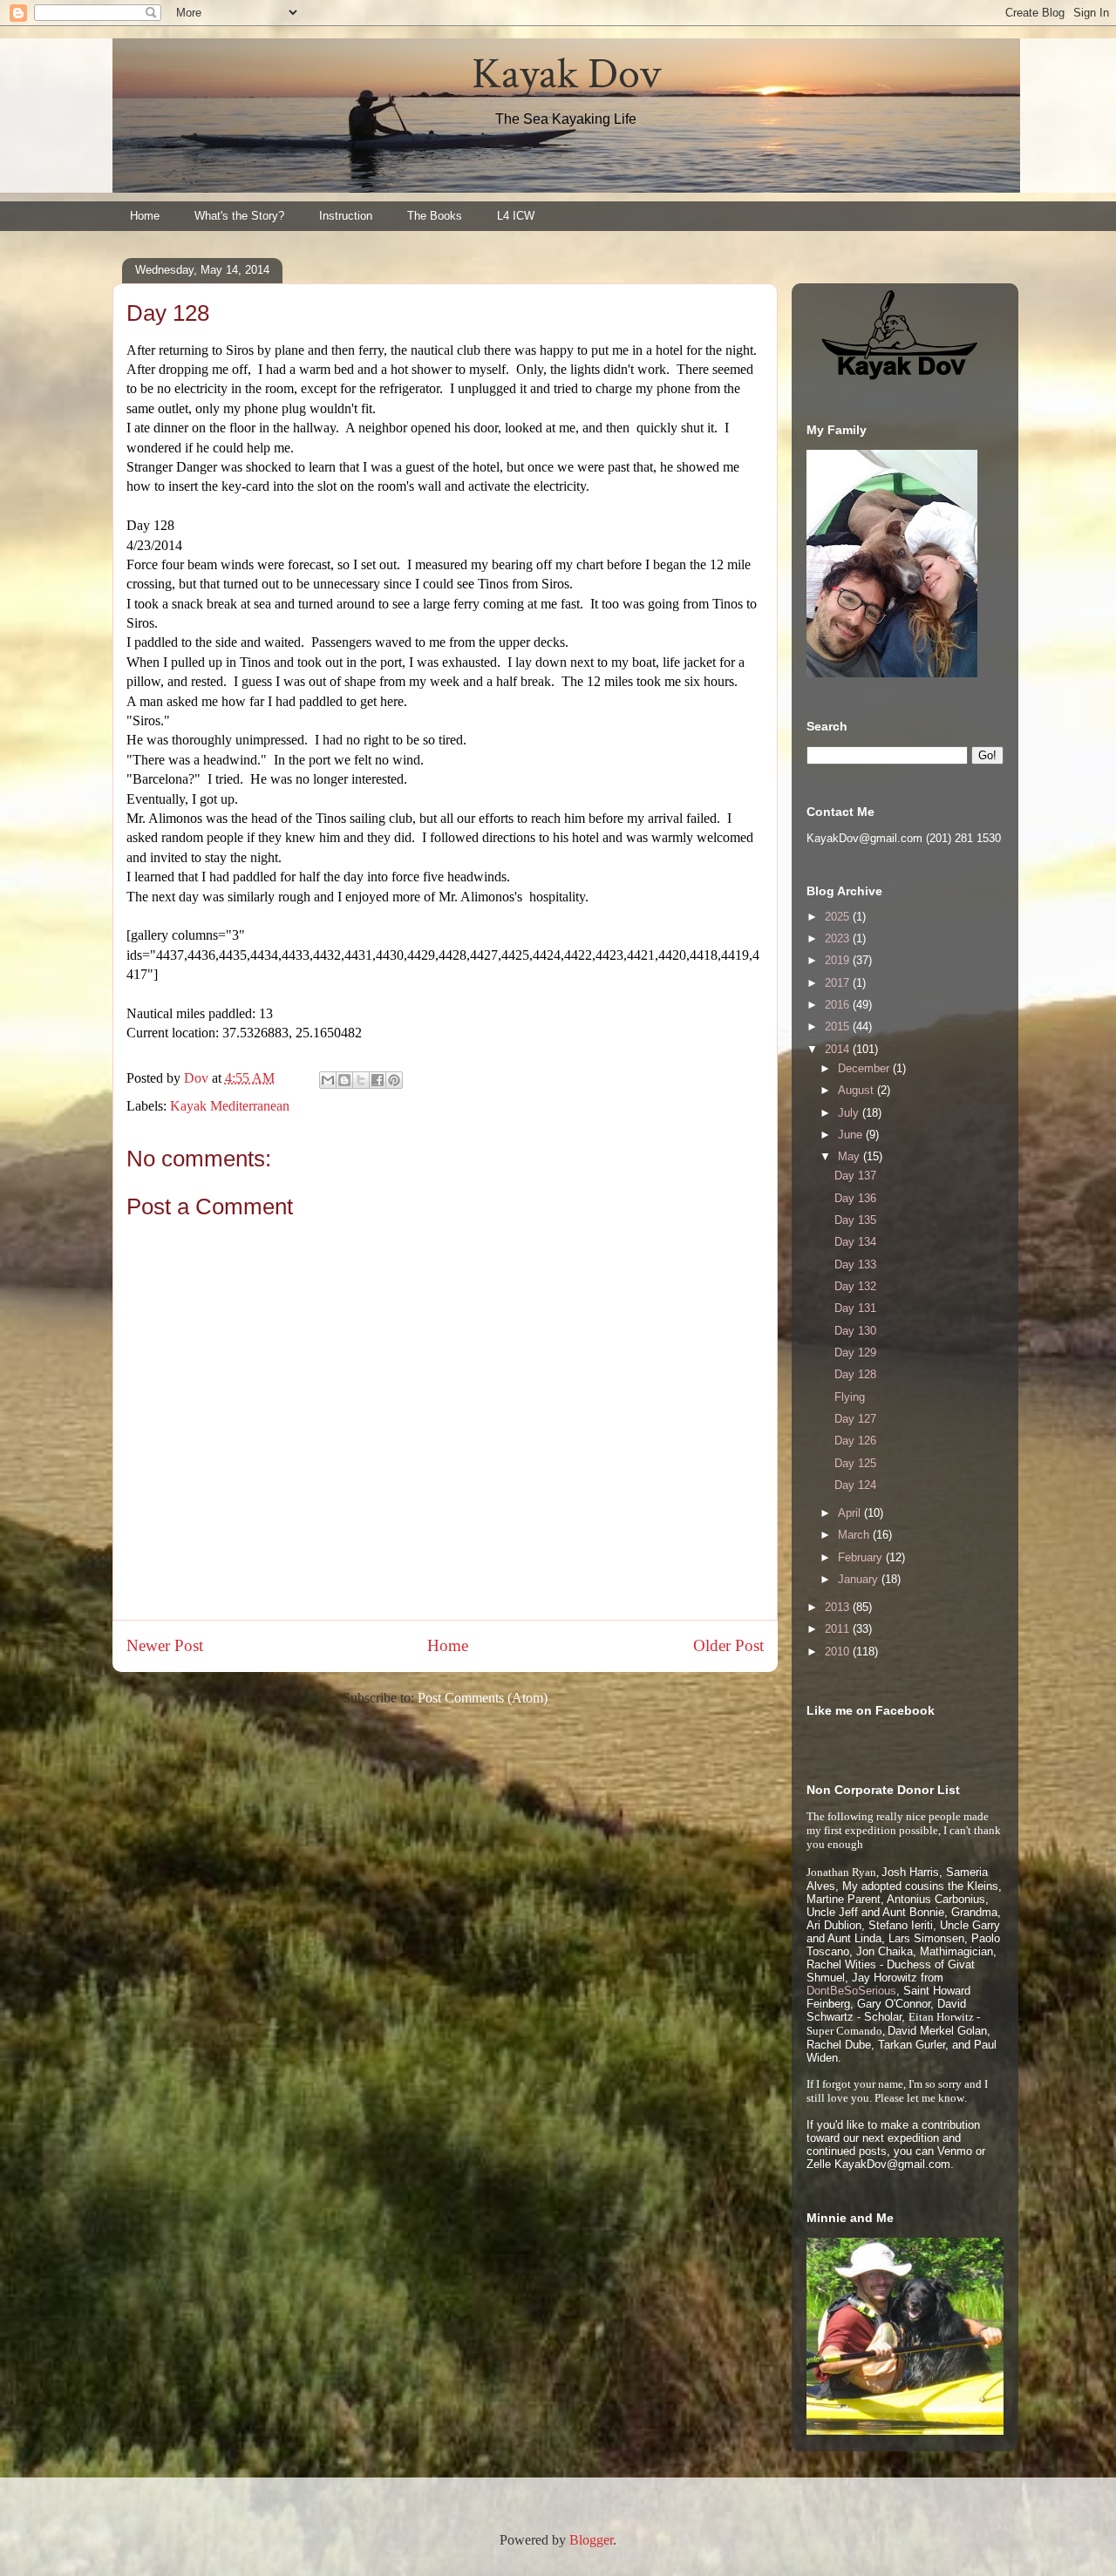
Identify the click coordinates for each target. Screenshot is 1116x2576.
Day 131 (855, 1308)
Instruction (346, 216)
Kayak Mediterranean (230, 1106)
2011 (839, 1629)
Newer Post (165, 1645)
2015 (839, 1026)
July (850, 1113)
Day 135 (855, 1220)
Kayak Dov (566, 75)
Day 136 (855, 1198)
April (851, 1513)
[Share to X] (361, 1080)
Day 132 (855, 1286)
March (855, 1535)
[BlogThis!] (344, 1080)
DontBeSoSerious (851, 1991)
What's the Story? (239, 216)
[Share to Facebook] (378, 1080)
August (857, 1090)
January (860, 1579)
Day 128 (855, 1374)
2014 (839, 1049)
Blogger (591, 2540)
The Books (435, 216)
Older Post (728, 1645)
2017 (839, 983)
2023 (839, 938)
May (851, 1156)
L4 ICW (516, 216)
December (865, 1068)
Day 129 (855, 1353)
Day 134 (855, 1242)
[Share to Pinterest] (394, 1080)
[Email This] (328, 1080)
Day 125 (855, 1463)
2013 (839, 1607)
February (862, 1557)
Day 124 (855, 1485)
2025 (839, 917)
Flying (850, 1397)
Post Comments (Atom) (483, 1698)
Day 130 (855, 1331)
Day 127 (855, 1419)
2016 (839, 1005)
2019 (839, 960)
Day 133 (855, 1264)
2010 (839, 1652)
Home (145, 216)
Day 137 (855, 1176)
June (852, 1135)
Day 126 (855, 1441)
